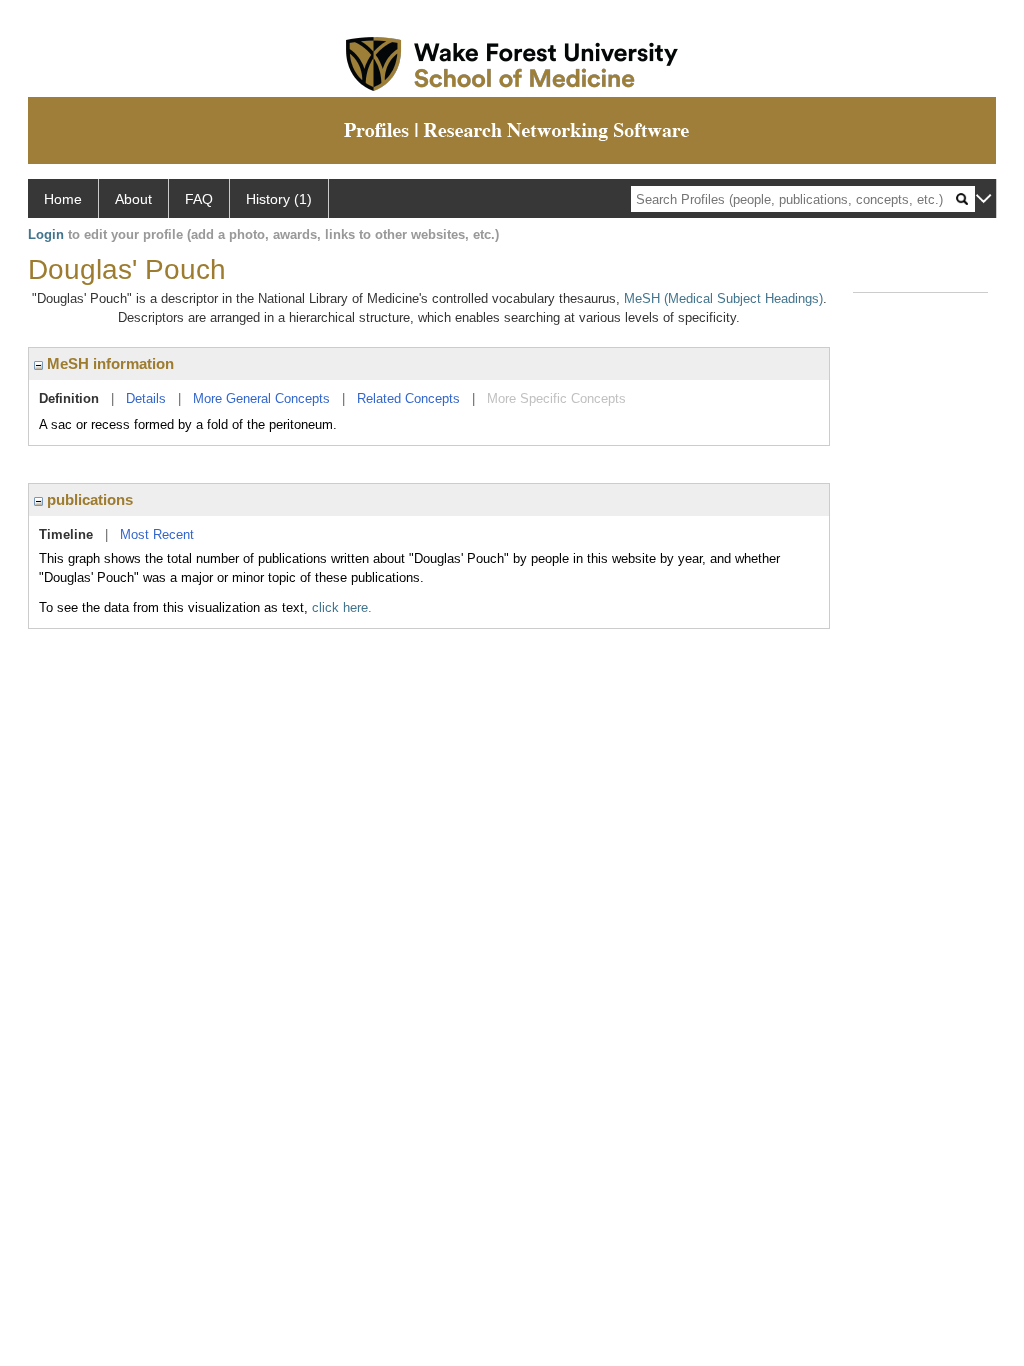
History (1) (279, 199)
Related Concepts (408, 398)
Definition (69, 398)
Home (63, 199)
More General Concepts (261, 398)
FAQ (199, 199)
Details (146, 398)
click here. (342, 607)
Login (46, 234)
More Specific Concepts (556, 398)
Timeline (66, 534)
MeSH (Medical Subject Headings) (723, 298)
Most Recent (157, 534)
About (133, 199)
